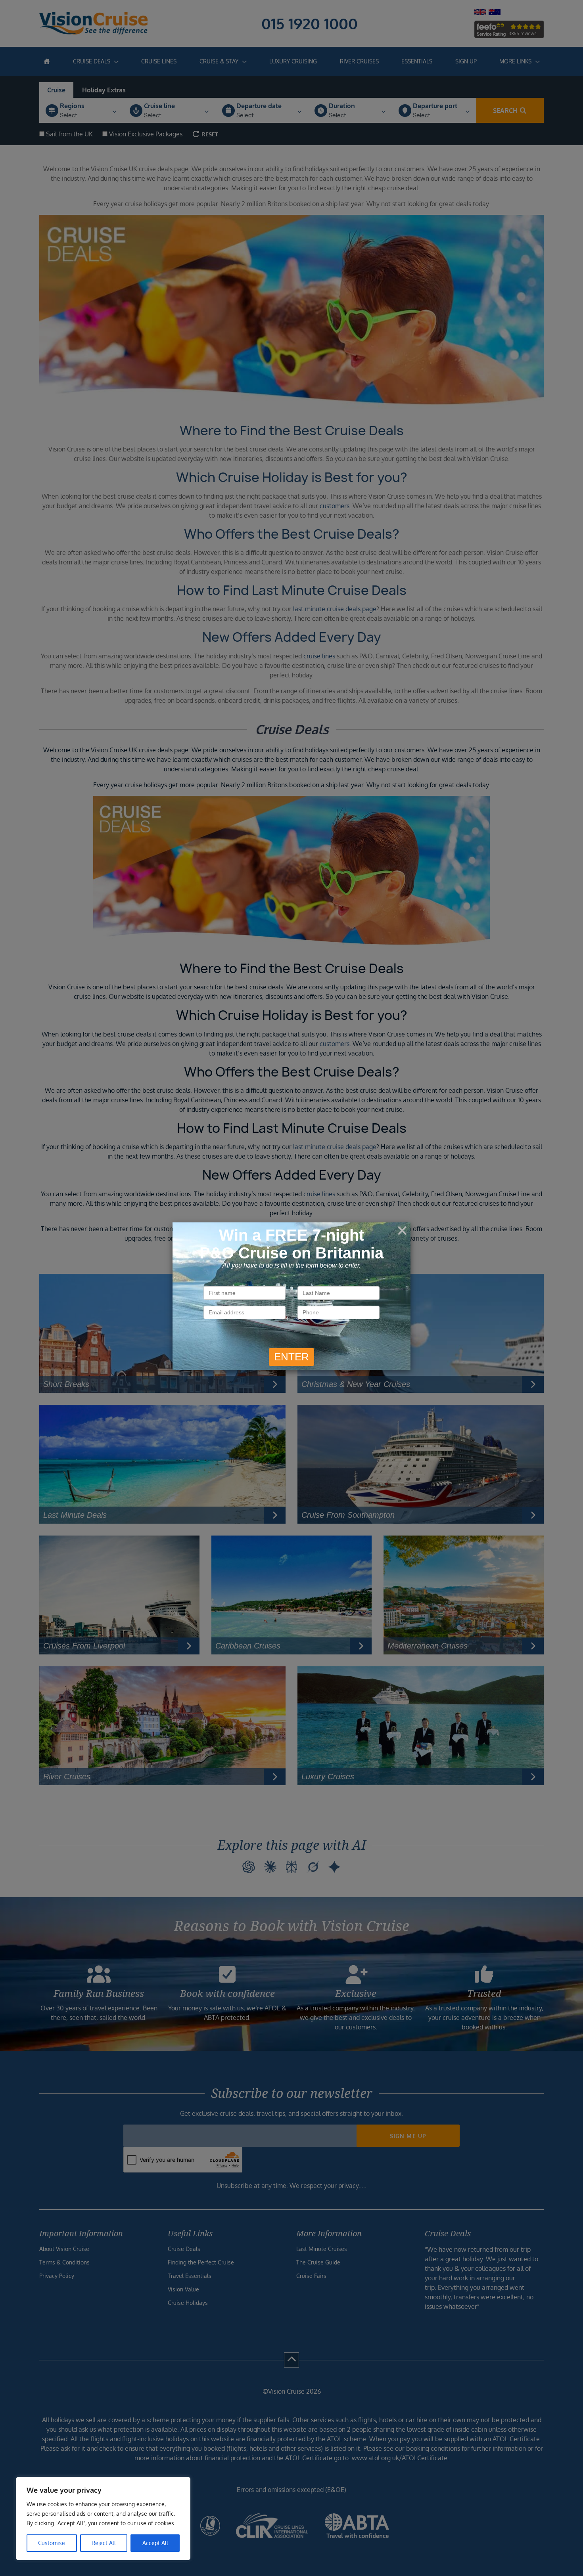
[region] (103, 2519)
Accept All (155, 2543)
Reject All (104, 2543)
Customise (52, 2543)
